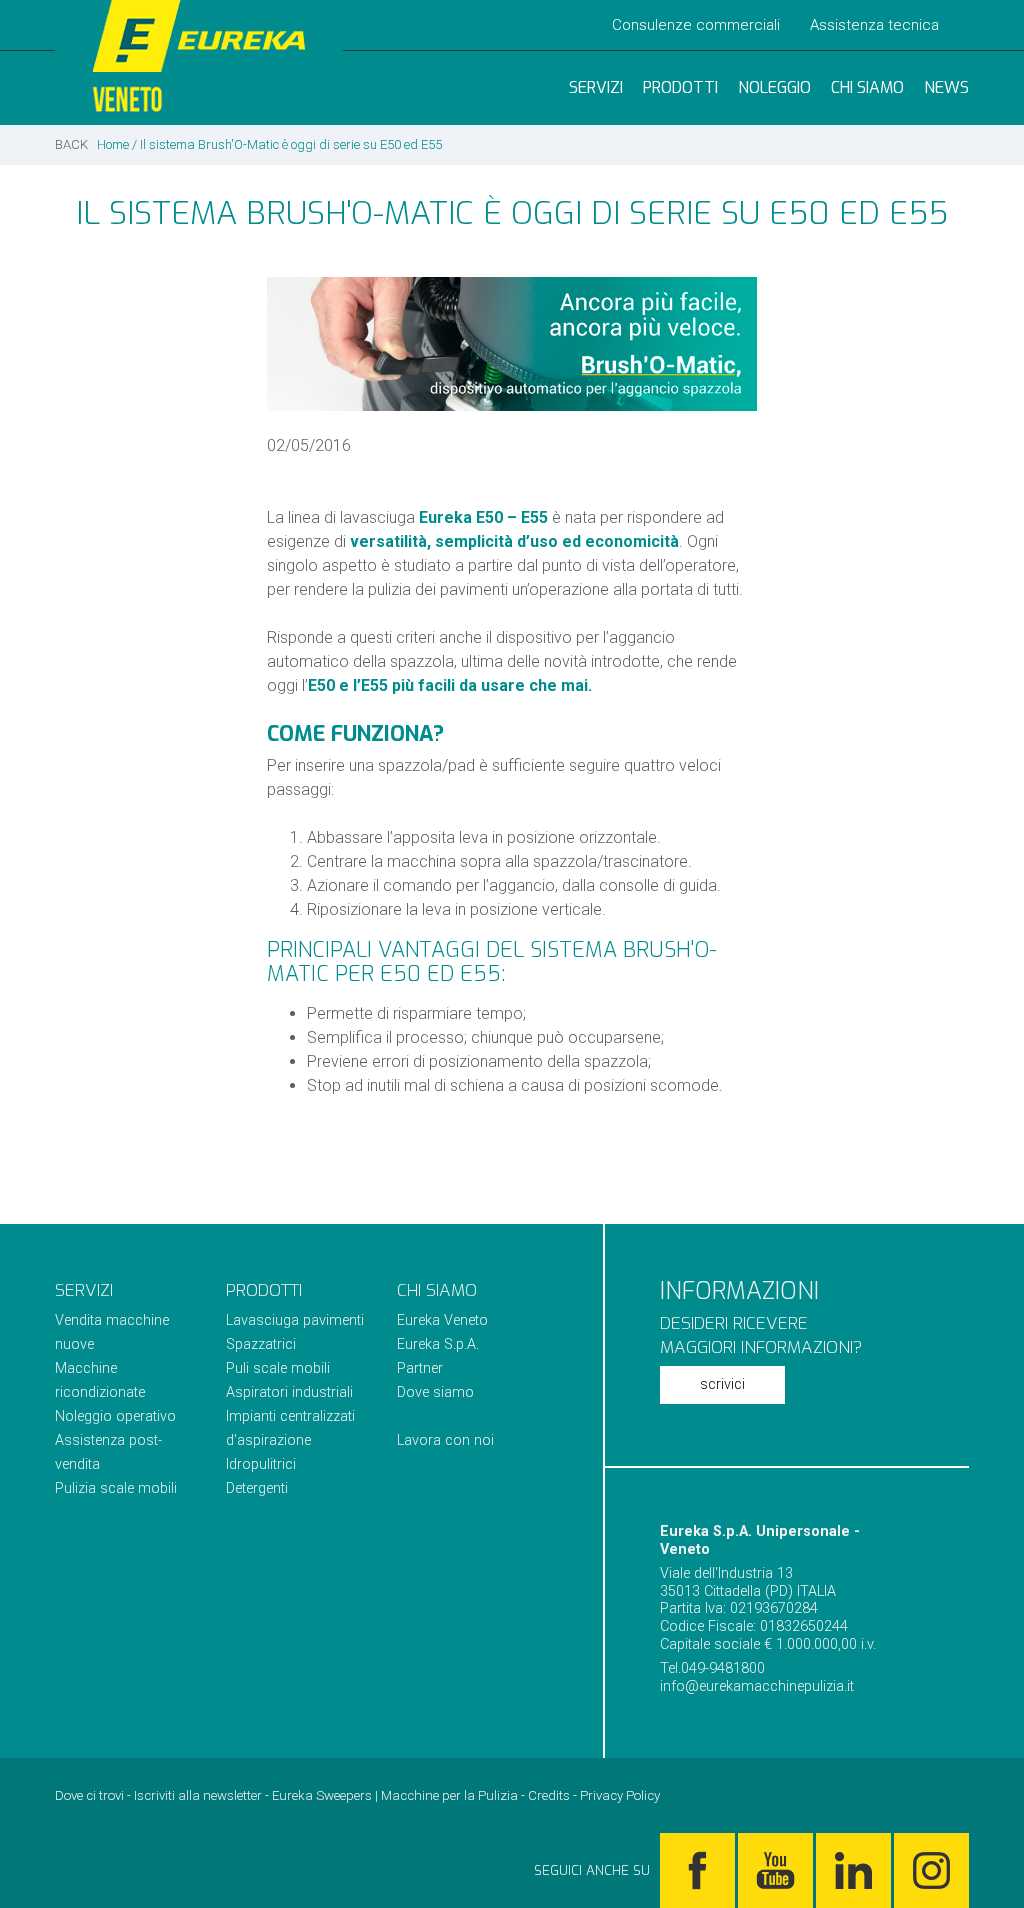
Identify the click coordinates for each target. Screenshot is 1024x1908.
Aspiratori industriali (289, 1392)
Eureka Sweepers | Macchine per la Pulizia (395, 1795)
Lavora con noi (445, 1440)
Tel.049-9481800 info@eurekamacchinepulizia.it (757, 1677)
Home (113, 144)
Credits (549, 1795)
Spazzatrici (261, 1344)
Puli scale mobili (278, 1368)
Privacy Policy (620, 1795)
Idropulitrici (261, 1464)
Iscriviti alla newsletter (198, 1795)
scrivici (722, 1384)
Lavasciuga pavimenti (295, 1320)
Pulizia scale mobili (116, 1488)
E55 (534, 517)
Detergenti (257, 1488)
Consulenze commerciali (696, 25)
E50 (489, 517)
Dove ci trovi (89, 1795)
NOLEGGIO (774, 87)
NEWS (946, 87)
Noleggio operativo (115, 1416)
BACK (71, 144)
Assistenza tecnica (874, 25)
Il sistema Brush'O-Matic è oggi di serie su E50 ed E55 (291, 144)
